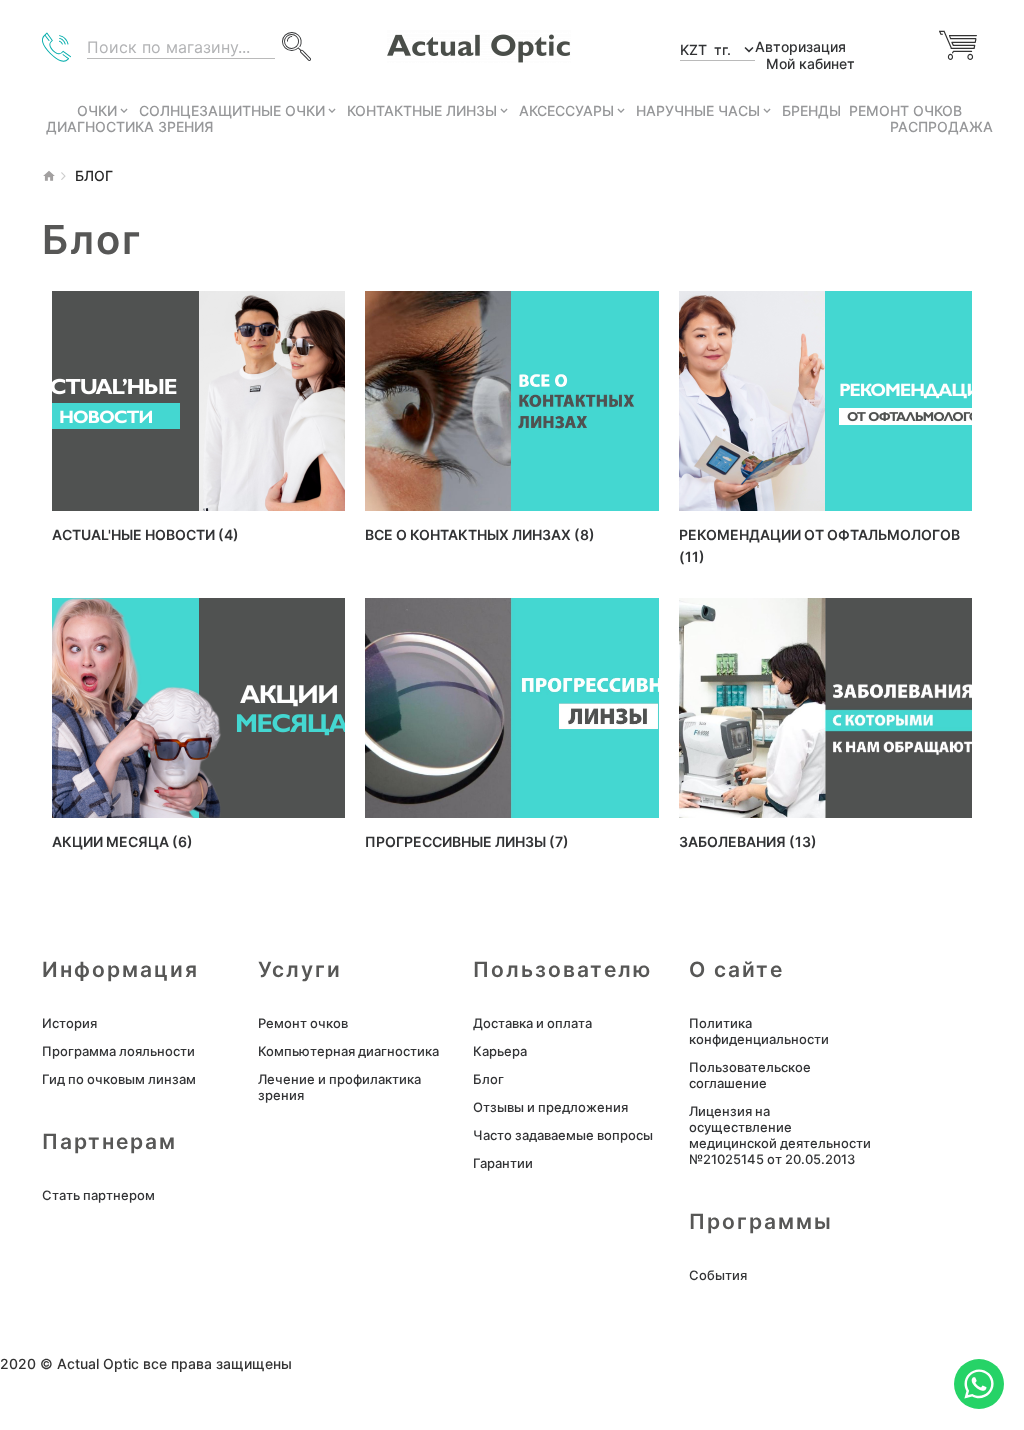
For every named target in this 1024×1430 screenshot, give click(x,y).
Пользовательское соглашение (750, 1075)
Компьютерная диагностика (348, 1051)
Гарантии (503, 1163)
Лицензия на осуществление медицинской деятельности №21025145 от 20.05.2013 (780, 1135)
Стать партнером (98, 1195)
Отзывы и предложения (550, 1107)
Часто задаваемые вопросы (563, 1135)
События (718, 1275)
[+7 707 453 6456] (60, 52)
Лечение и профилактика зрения (339, 1087)
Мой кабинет (810, 64)
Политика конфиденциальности (759, 1031)
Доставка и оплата (532, 1023)
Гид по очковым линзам (119, 1079)
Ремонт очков (303, 1023)
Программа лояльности (118, 1051)
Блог (488, 1079)
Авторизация (800, 47)
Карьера (500, 1051)
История (69, 1023)
